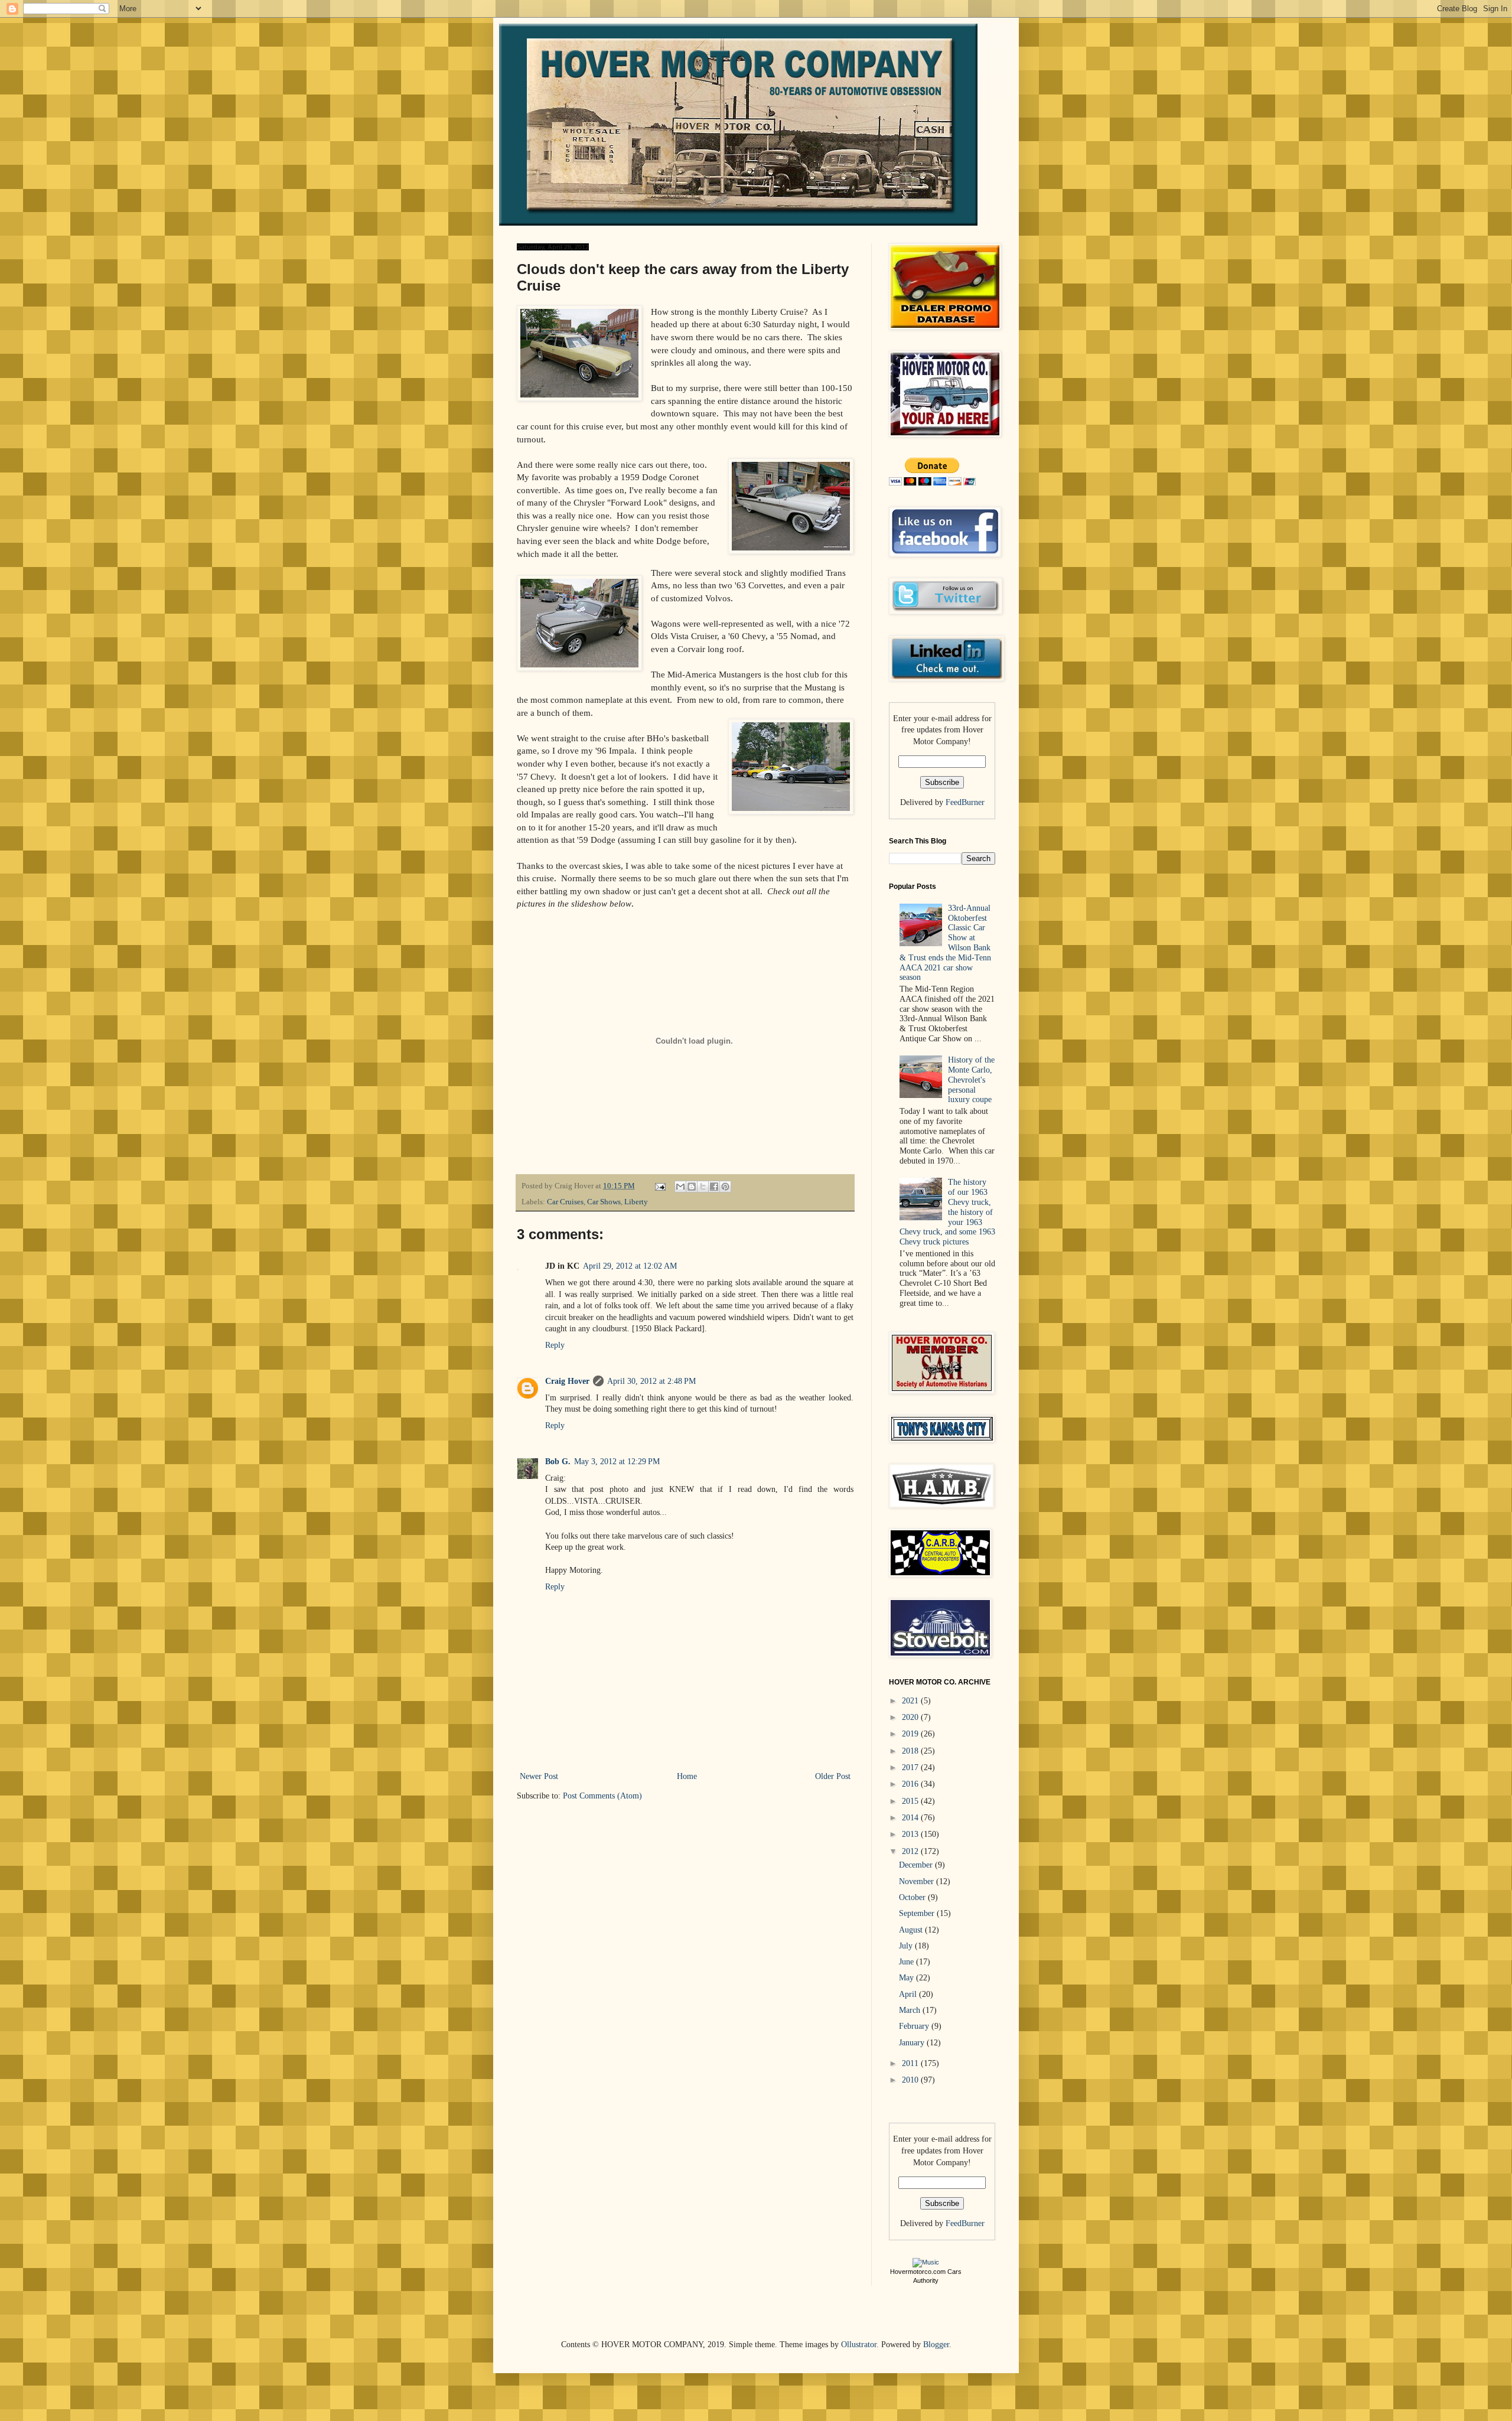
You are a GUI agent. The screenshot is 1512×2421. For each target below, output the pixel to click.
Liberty (636, 1202)
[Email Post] (659, 1186)
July (907, 1946)
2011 (911, 2063)
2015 (911, 1801)
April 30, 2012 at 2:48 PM (651, 1381)
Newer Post (539, 1776)
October (913, 1897)
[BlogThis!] (692, 1187)
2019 (911, 1734)
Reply (555, 1345)
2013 (911, 1834)
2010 (911, 2080)
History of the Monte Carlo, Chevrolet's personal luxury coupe (971, 1080)
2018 (911, 1751)
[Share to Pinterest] (725, 1187)
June (907, 1962)
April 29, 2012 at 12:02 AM (630, 1266)
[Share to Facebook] (714, 1187)
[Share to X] (703, 1187)
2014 (911, 1818)
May (907, 1978)
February (915, 2026)
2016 (911, 1784)
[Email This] (680, 1187)
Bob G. (558, 1462)
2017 (911, 1767)
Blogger (936, 2345)
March (911, 2010)
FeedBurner (965, 802)
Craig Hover (567, 1381)
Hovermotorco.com (918, 2272)
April (909, 1994)
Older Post (833, 1776)
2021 (911, 1701)
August (912, 1930)
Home (687, 1776)
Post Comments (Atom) (602, 1796)
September (918, 1913)
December (917, 1865)
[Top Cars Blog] (926, 2262)
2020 (911, 1717)
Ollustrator (859, 2345)
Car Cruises (565, 1202)
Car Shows (604, 1202)
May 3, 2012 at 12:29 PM (617, 1462)
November (918, 1881)
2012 (911, 1851)
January (913, 2043)
